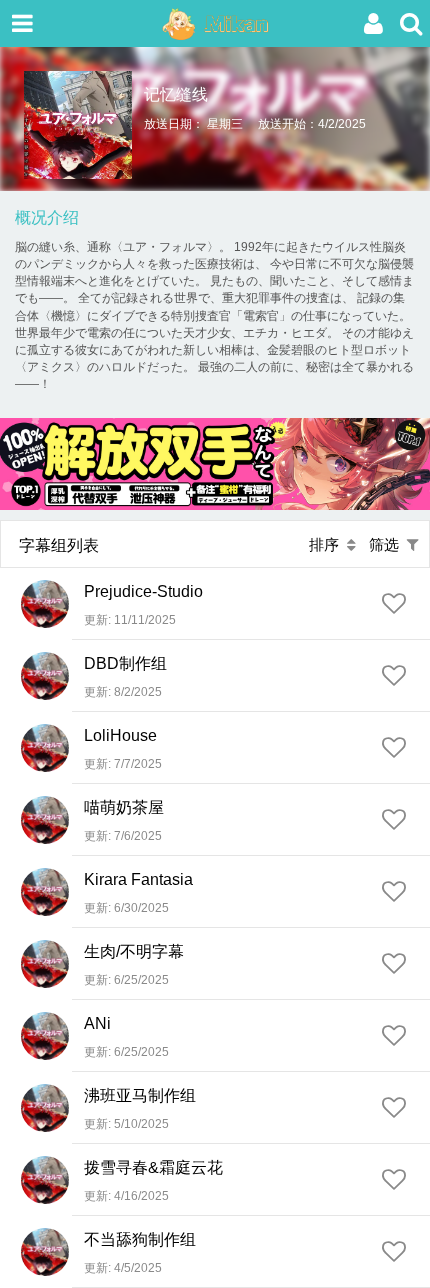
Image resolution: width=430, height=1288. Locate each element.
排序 (328, 544)
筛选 (388, 544)
